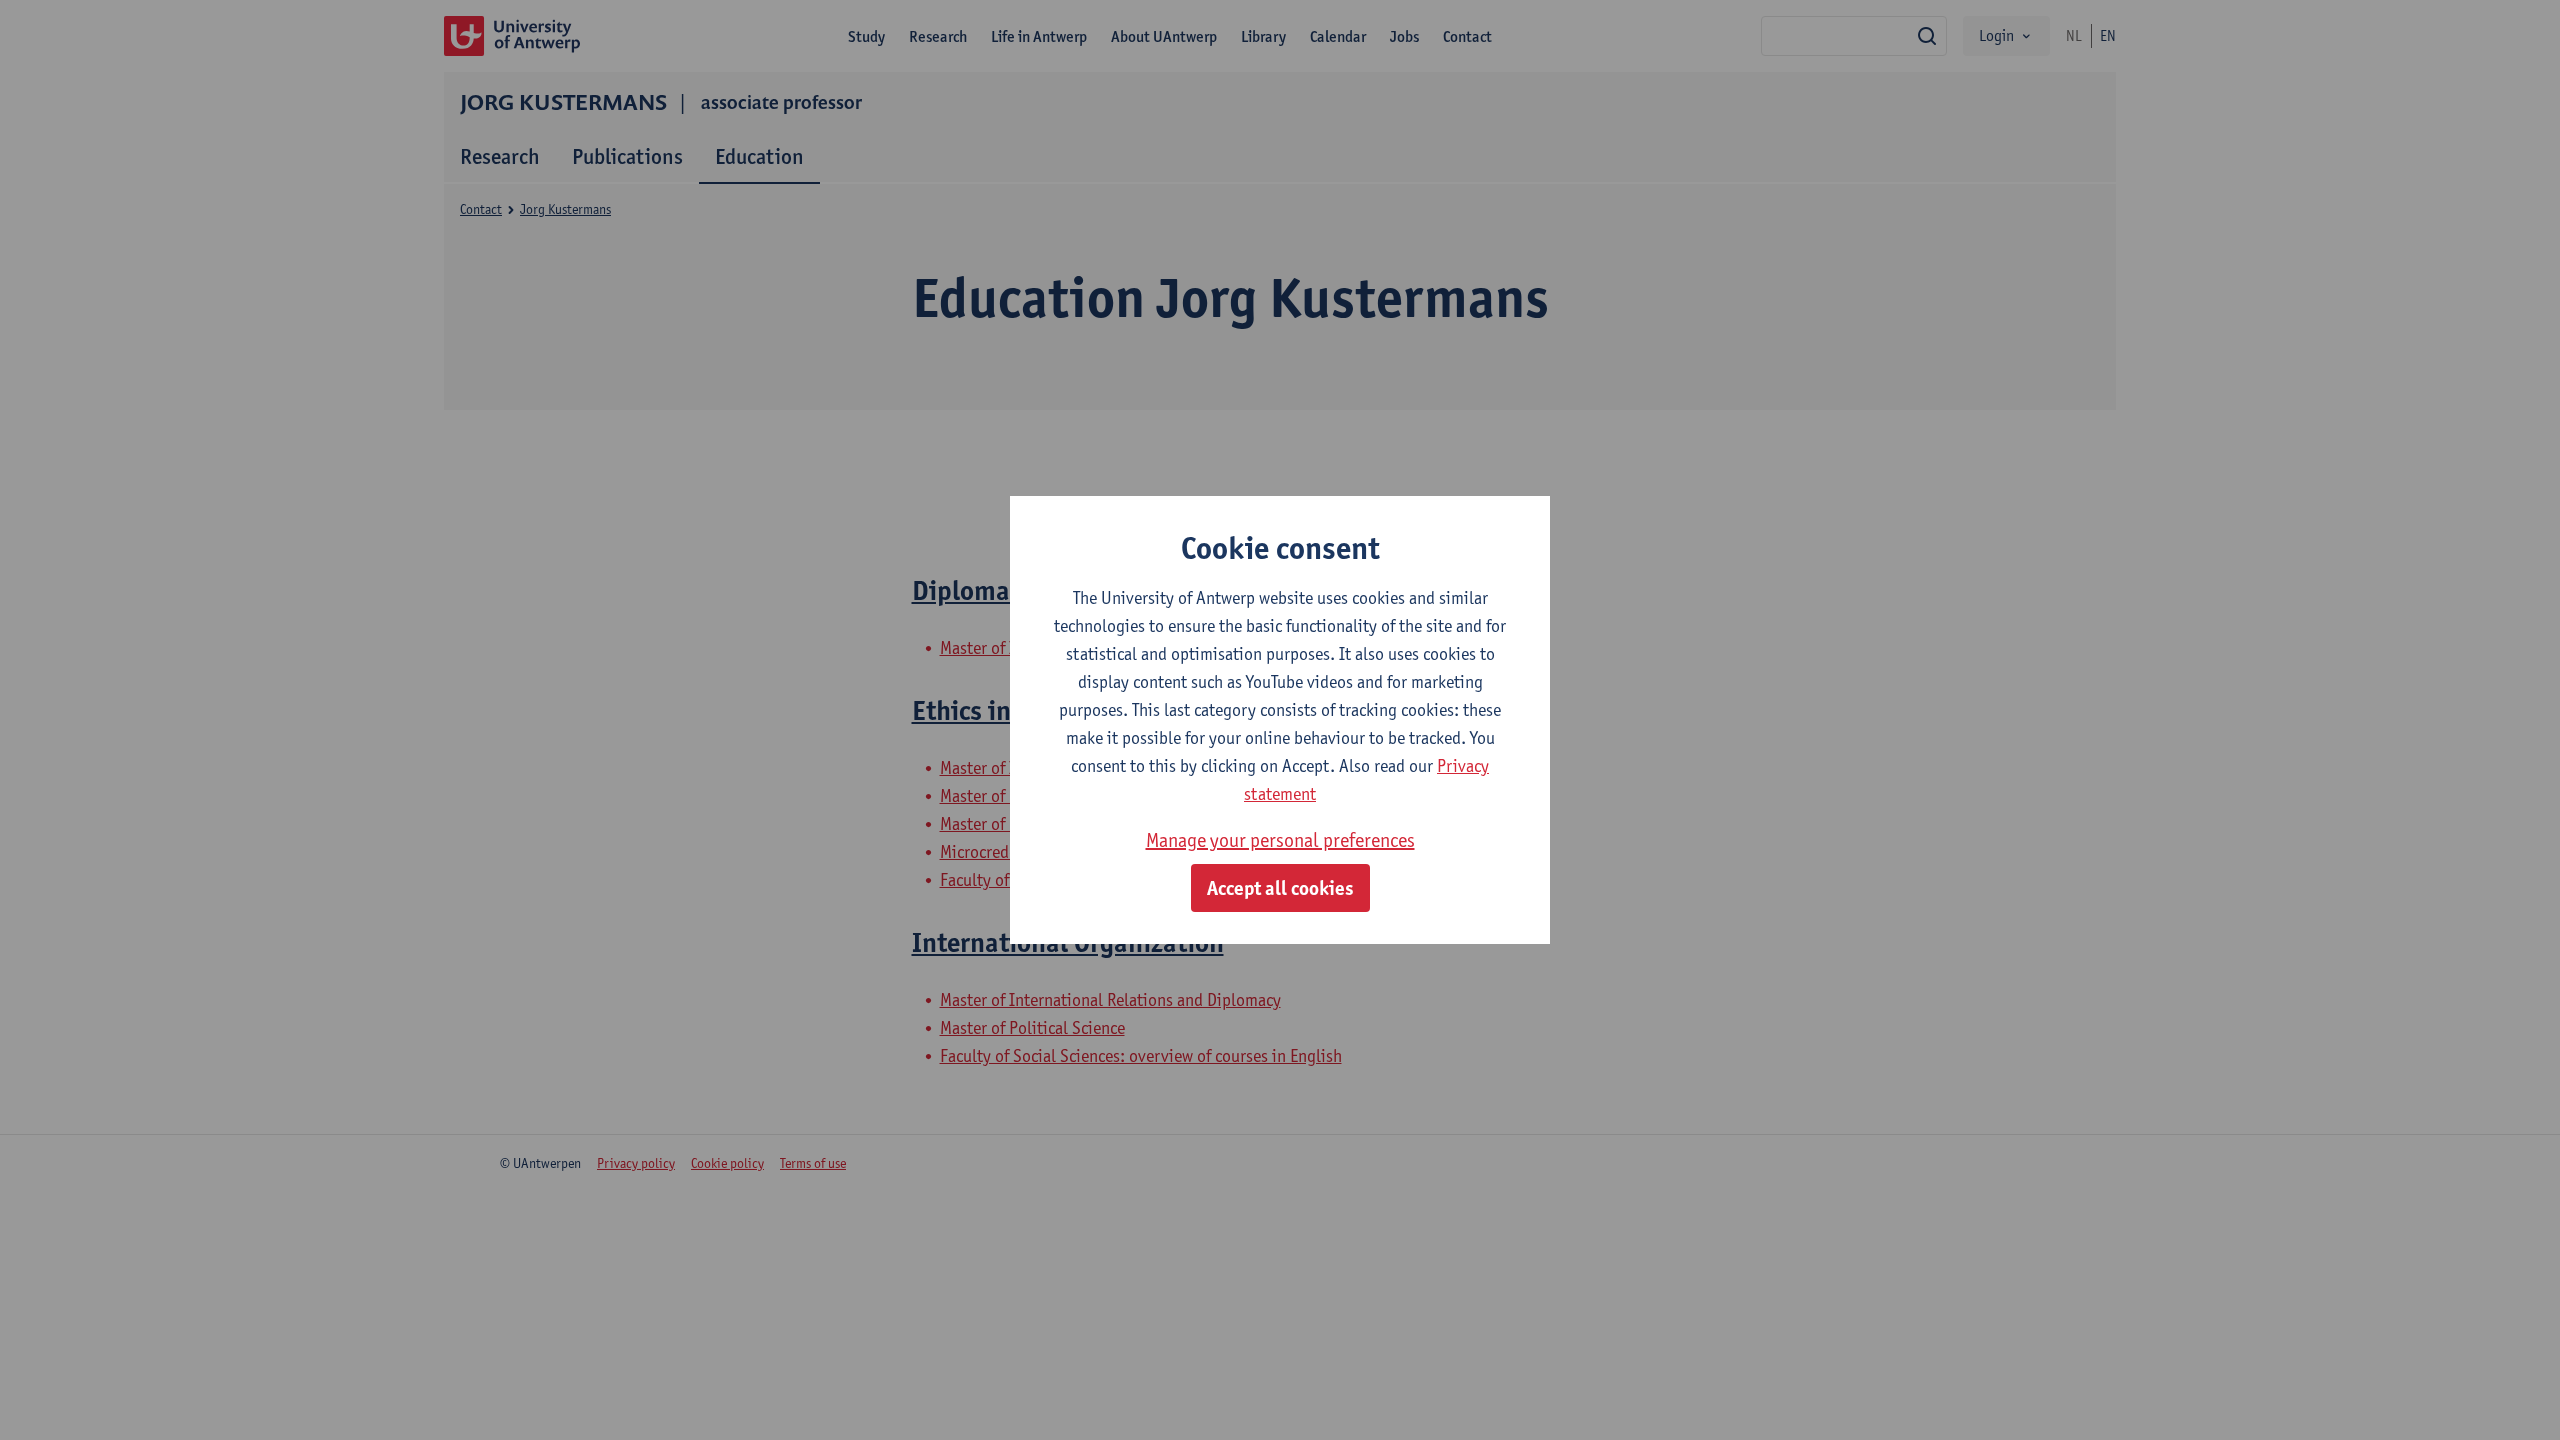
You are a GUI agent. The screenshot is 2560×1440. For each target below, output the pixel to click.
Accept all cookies (1280, 888)
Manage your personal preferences (1280, 840)
